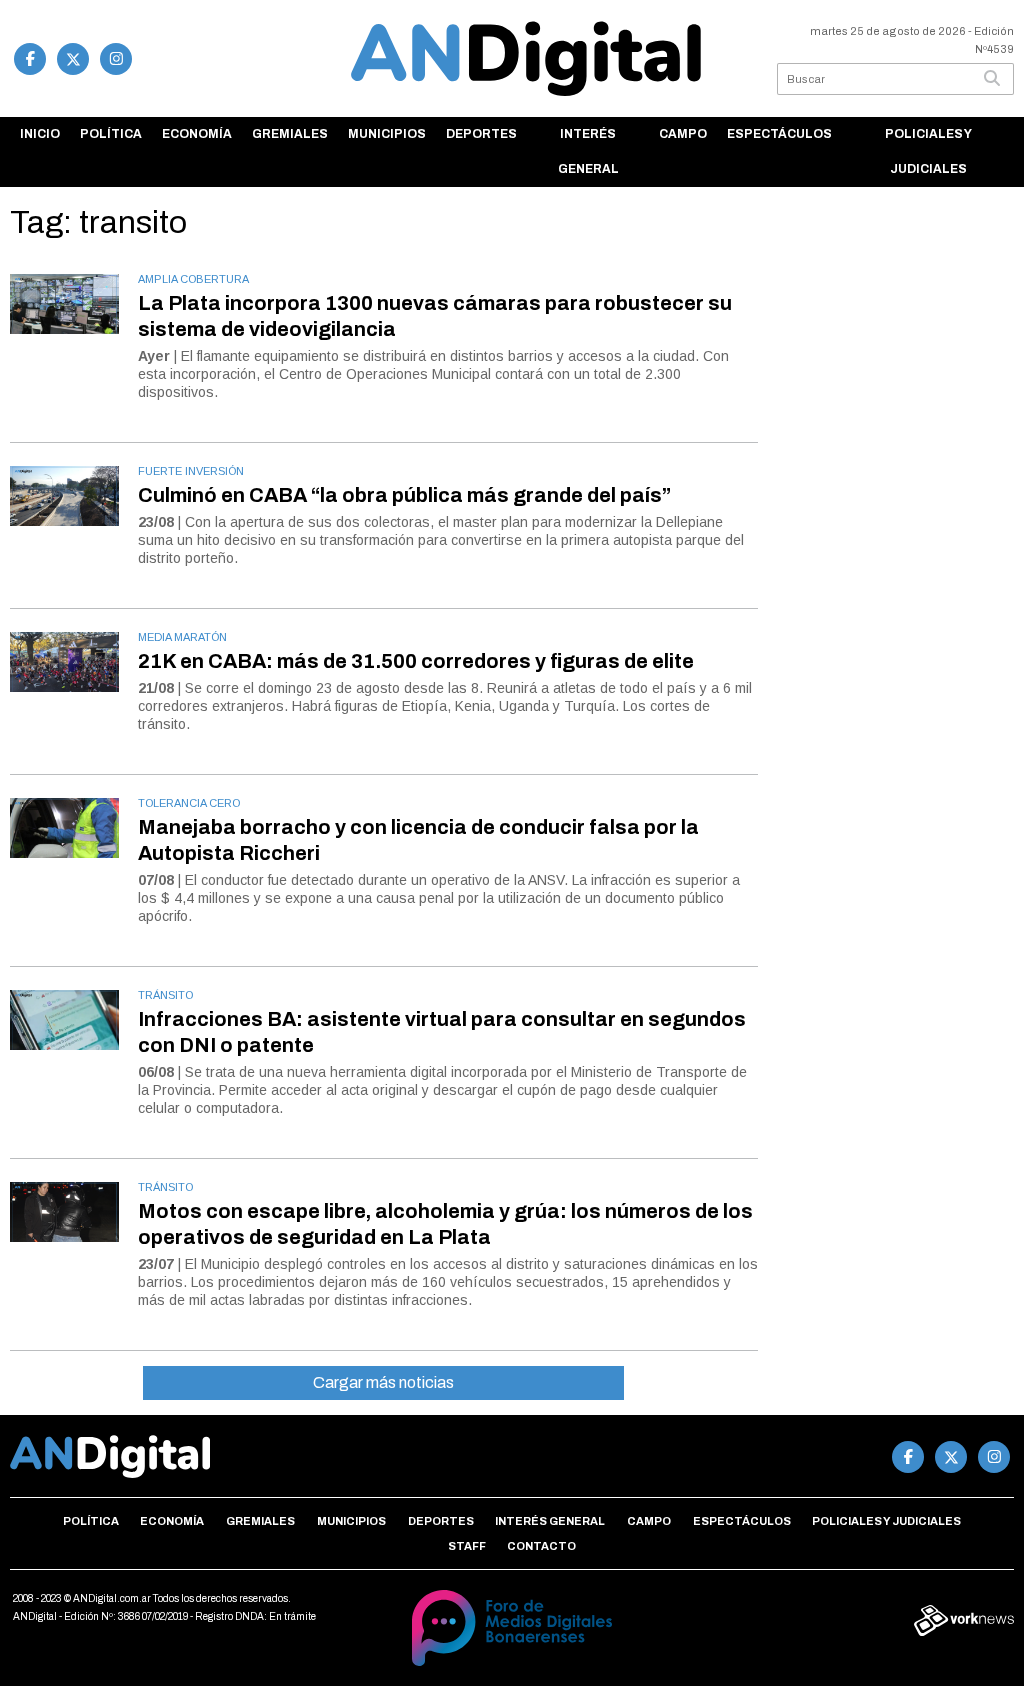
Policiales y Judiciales (928, 151)
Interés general (588, 151)
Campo (683, 134)
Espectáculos (779, 134)
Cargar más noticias (383, 1382)
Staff (467, 1546)
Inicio (40, 134)
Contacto (541, 1546)
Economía (197, 134)
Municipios (387, 134)
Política (111, 134)
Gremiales (290, 134)
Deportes (481, 134)
